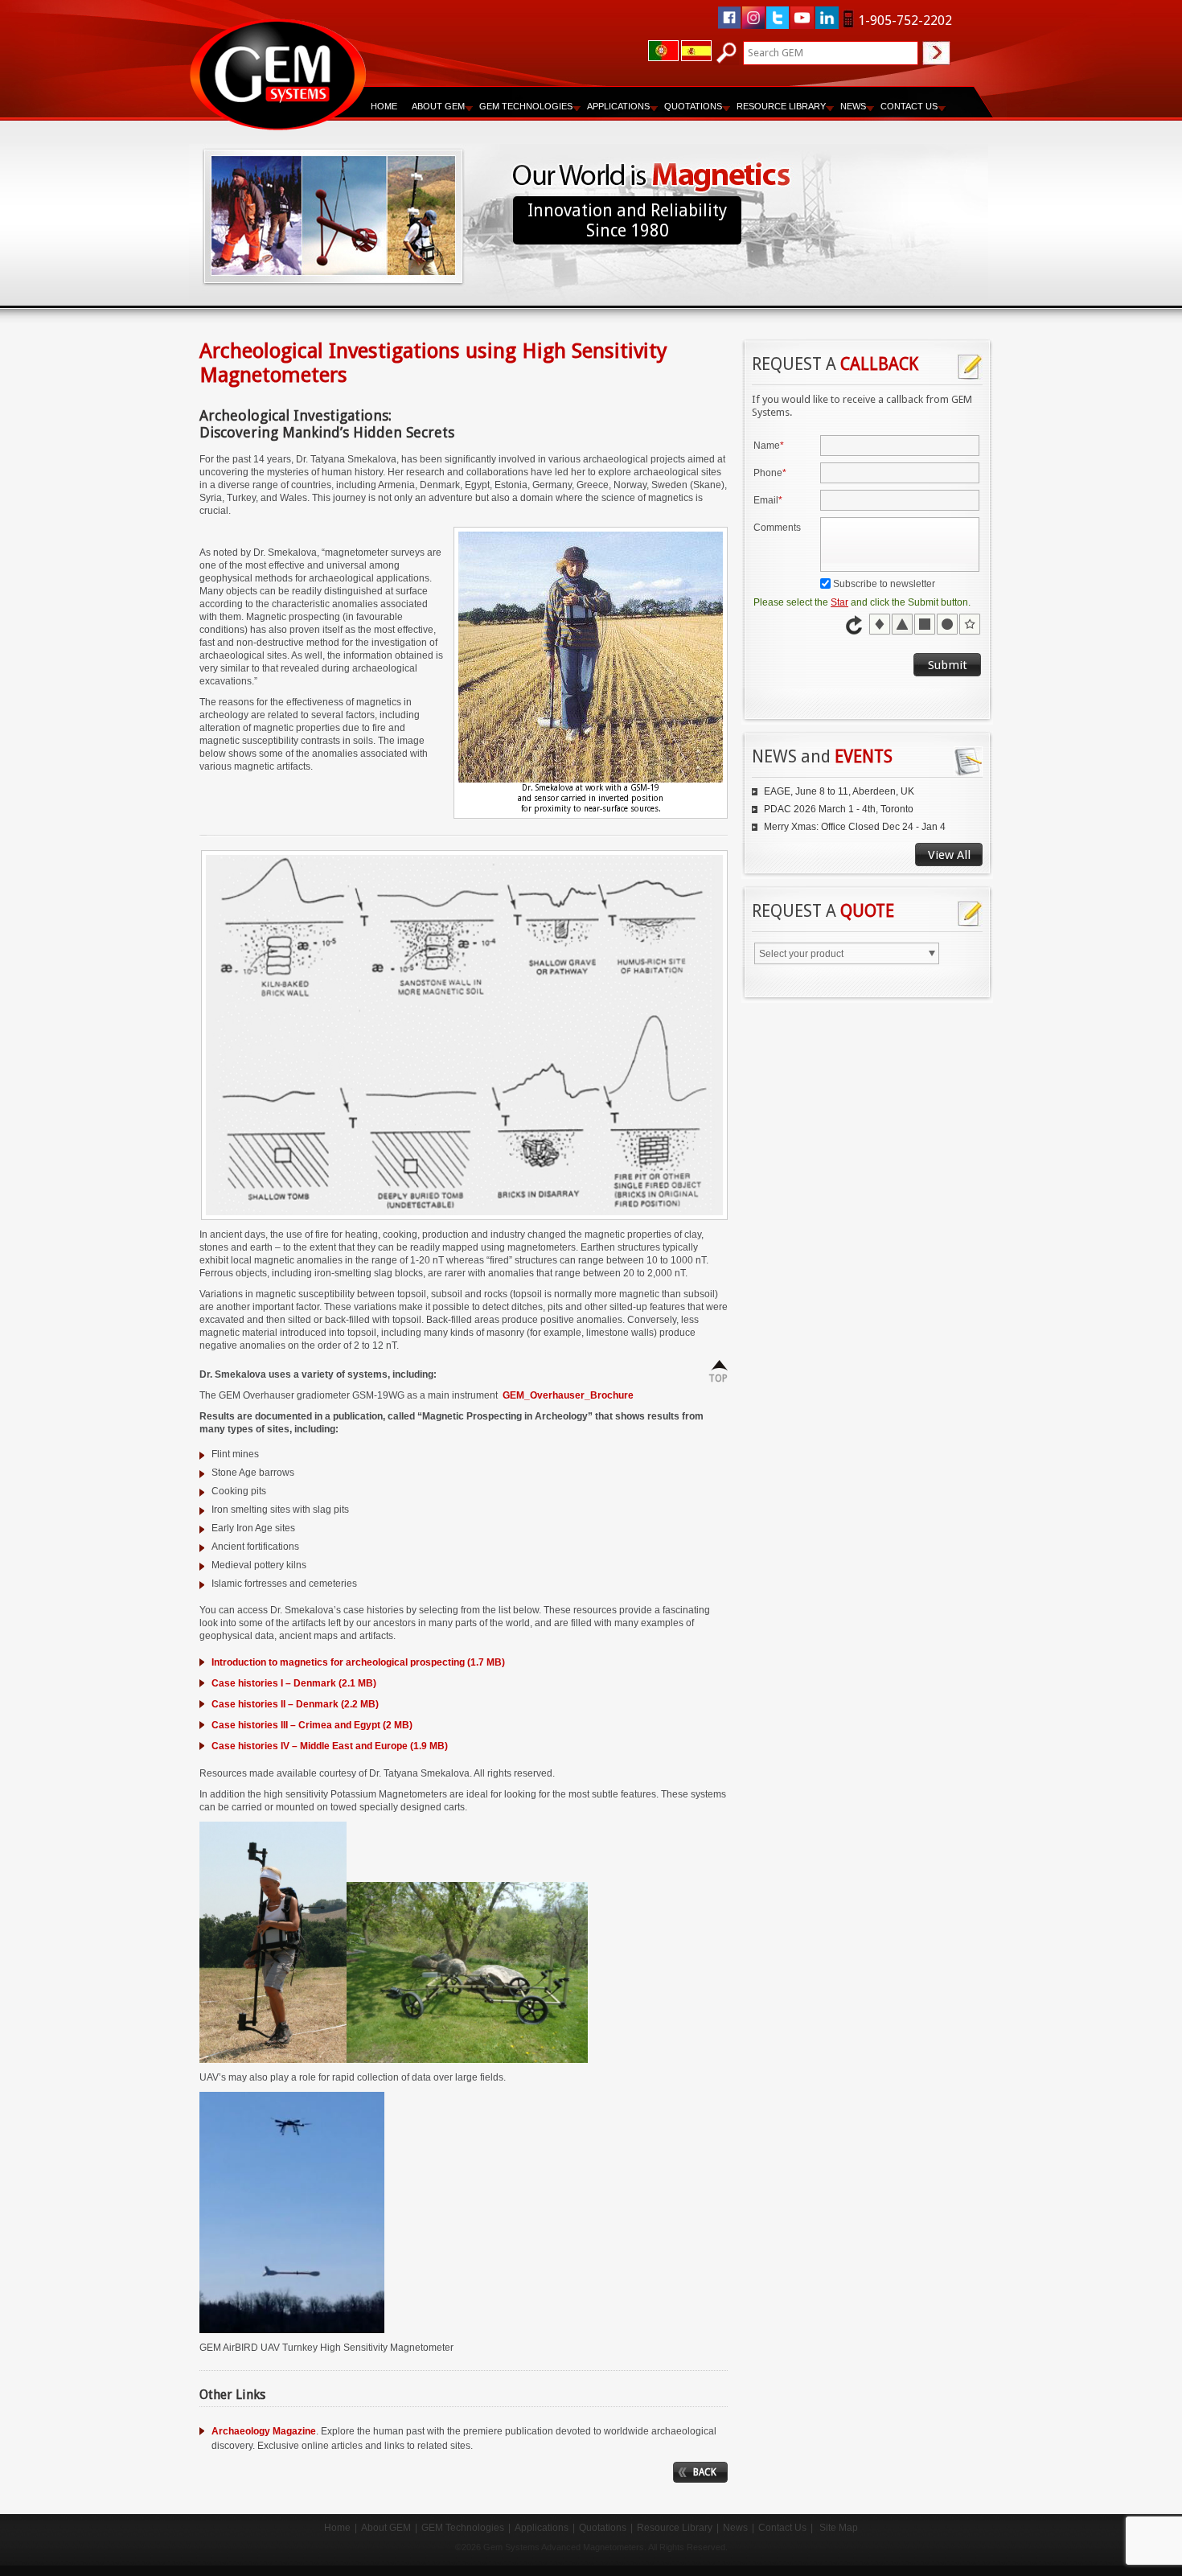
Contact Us (782, 2528)
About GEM (386, 2528)
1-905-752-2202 (905, 21)
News (853, 106)
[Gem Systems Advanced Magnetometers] (278, 74)
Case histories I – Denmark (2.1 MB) (294, 1683)
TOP (718, 1378)
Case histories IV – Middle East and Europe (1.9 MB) (330, 1746)
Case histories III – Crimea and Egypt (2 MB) (312, 1725)
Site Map (839, 2528)
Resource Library (675, 2528)
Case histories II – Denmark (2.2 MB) (295, 1704)
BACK (705, 2472)
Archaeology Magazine (264, 2431)
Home (384, 106)
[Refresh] (856, 624)
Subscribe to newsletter (884, 584)
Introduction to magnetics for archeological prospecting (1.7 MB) (358, 1662)
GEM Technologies (463, 2528)
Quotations (603, 2528)
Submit (948, 665)
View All (949, 855)
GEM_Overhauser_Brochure (568, 1395)
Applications (542, 2528)
